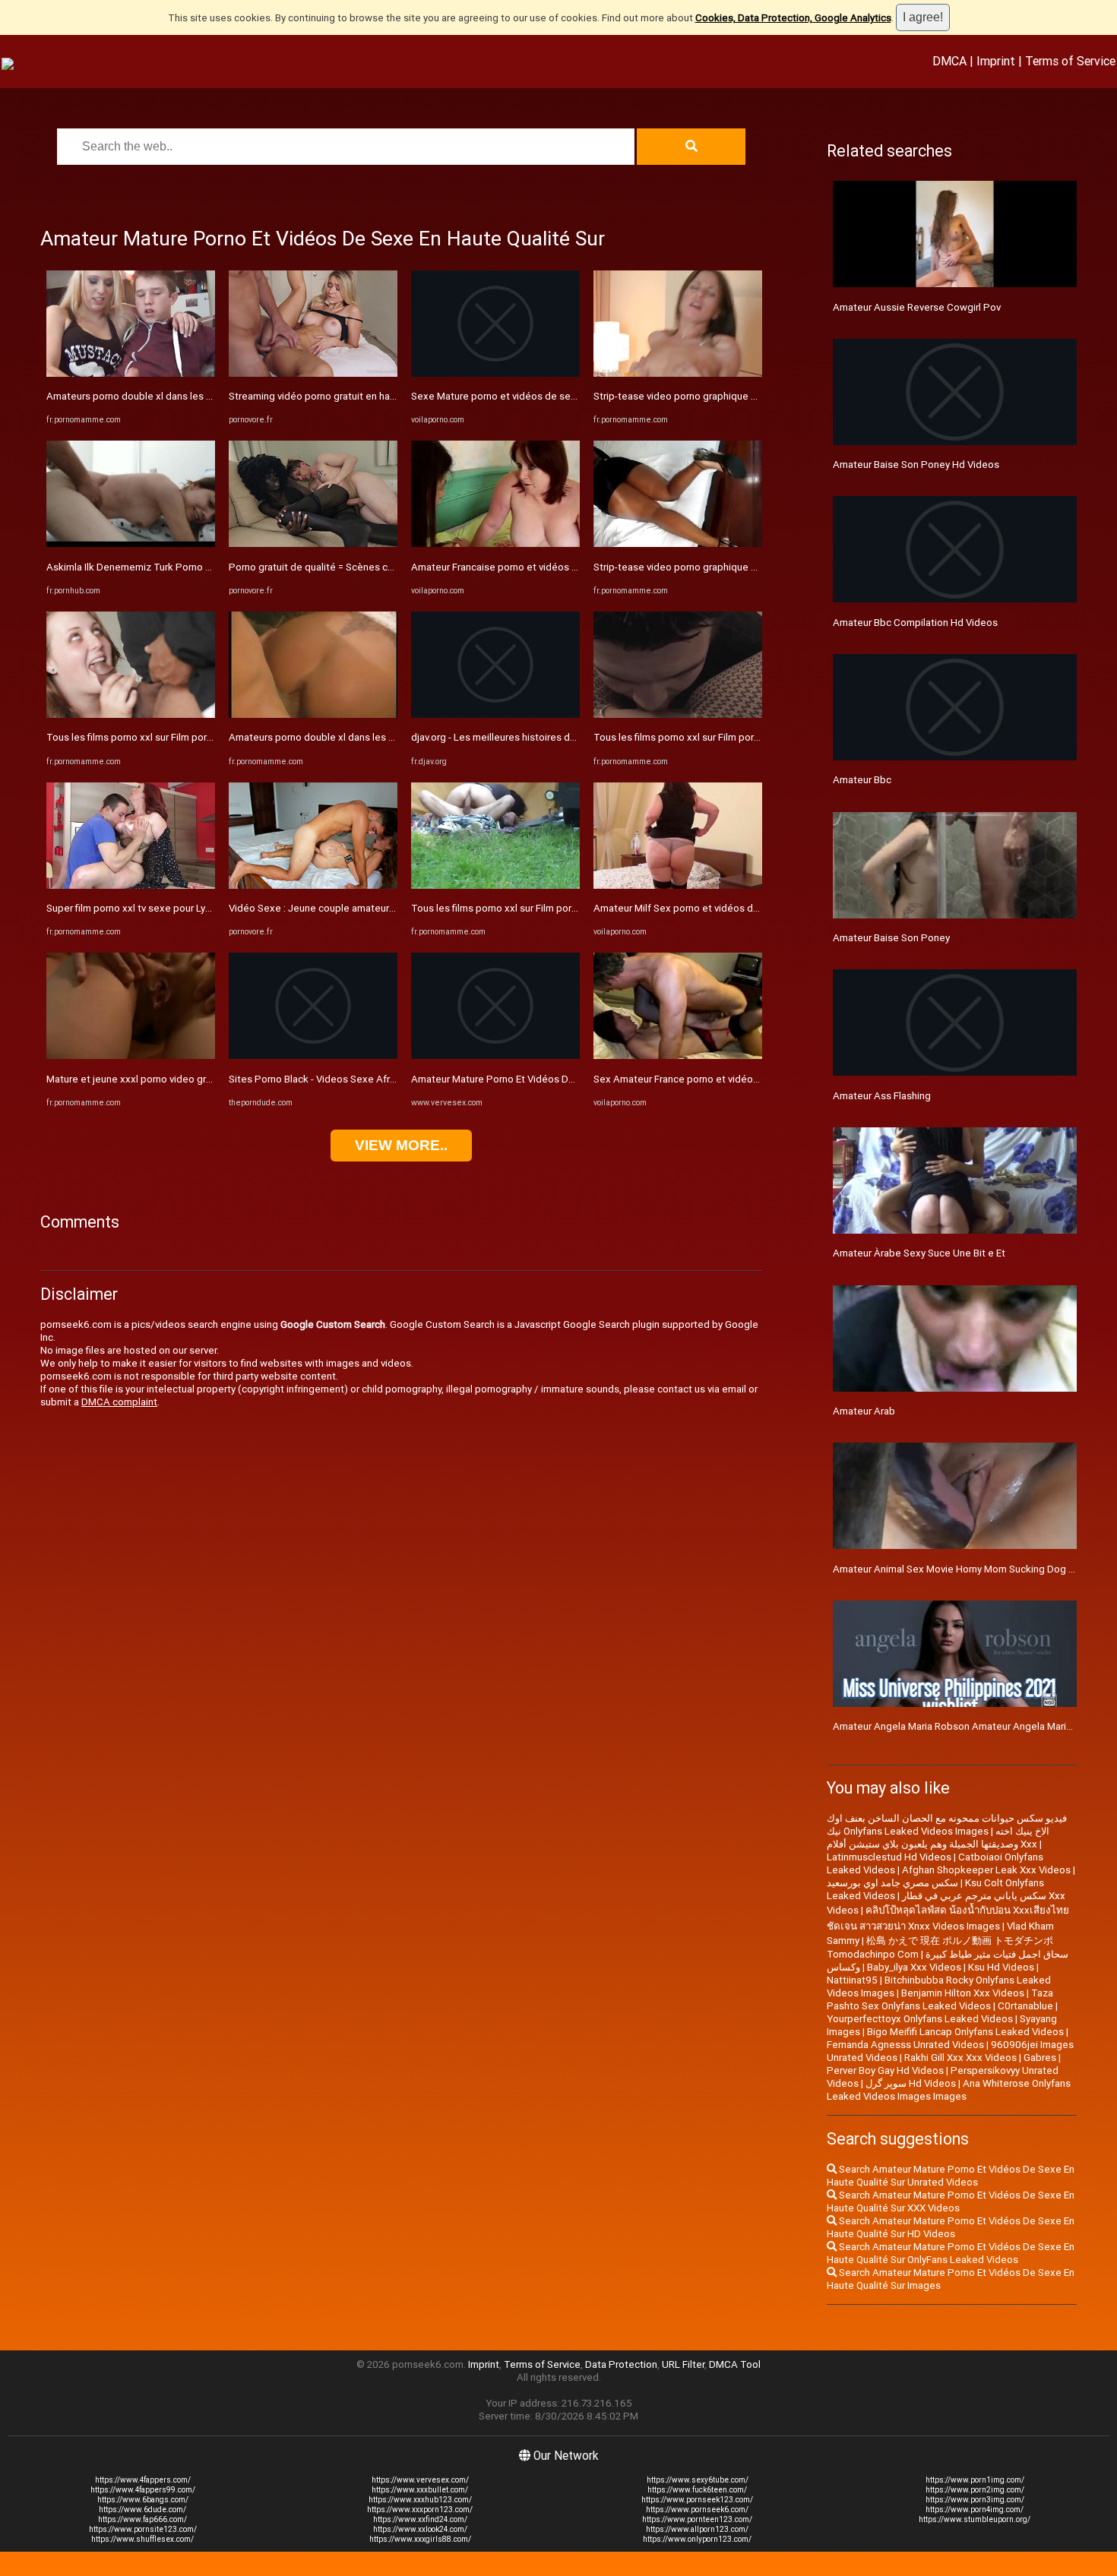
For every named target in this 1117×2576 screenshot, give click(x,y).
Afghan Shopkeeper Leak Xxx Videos (986, 1870)
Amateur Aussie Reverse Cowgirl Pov (917, 307)
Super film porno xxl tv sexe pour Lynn (131, 908)
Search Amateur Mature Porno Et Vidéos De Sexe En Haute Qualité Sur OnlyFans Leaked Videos (951, 2253)
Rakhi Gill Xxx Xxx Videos (960, 2058)
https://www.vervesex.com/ (420, 2480)
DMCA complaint (119, 1402)
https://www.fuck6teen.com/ (697, 2490)
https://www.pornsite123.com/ (143, 2529)
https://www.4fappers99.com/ (143, 2490)
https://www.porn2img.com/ (975, 2490)
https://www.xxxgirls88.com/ (420, 2539)
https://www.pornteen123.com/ (697, 2519)
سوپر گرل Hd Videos (911, 2083)
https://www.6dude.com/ (142, 2510)
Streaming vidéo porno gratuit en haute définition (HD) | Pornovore (378, 396)
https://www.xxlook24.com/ (420, 2529)
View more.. (401, 1145)
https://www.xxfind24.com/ (420, 2519)
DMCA (949, 61)
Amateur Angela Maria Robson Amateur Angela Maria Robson (971, 1726)
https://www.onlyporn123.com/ (697, 2539)
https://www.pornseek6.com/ (697, 2510)
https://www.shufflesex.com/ (142, 2539)
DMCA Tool (735, 2364)
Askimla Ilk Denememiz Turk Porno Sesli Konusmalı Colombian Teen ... (204, 567)
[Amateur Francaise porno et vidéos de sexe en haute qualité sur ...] (495, 544)
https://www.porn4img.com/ (975, 2510)
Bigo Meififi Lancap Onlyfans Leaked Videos (965, 2032)
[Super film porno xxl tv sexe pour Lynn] (131, 885)
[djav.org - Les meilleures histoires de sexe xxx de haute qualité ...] (495, 714)
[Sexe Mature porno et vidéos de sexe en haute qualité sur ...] (495, 373)
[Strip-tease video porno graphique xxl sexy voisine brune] (678, 373)
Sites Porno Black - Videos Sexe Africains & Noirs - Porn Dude (367, 1079)
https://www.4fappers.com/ (143, 2480)
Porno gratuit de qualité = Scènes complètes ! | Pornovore (359, 567)
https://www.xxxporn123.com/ (420, 2510)
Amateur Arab (864, 1411)
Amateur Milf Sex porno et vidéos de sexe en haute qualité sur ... (739, 908)
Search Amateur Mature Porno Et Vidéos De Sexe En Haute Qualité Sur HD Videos (951, 2227)
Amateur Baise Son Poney (891, 938)
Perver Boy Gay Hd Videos (885, 2070)
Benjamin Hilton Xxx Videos (963, 1993)
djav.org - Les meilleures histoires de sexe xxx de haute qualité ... (558, 737)
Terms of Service (1070, 61)
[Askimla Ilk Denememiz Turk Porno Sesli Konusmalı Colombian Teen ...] (131, 544)
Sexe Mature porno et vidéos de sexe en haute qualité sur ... (547, 396)
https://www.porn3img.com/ (975, 2500)
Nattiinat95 (852, 1980)
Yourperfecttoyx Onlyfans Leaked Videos (920, 2019)
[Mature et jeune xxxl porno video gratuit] (131, 1056)
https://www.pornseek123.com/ (697, 2500)
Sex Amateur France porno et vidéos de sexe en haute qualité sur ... (746, 1079)
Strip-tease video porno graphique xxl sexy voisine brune (721, 396)
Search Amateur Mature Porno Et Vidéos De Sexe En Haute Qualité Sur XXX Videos (951, 2201)
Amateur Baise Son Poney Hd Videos (916, 465)
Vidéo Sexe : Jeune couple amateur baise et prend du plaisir (364, 908)
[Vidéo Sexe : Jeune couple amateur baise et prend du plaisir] (313, 885)
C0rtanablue (1025, 2006)
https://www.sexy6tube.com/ (698, 2480)
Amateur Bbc (862, 780)
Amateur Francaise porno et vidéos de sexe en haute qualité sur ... (560, 567)
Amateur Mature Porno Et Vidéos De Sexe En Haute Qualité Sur (552, 1079)
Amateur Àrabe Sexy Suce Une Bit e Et (919, 1253)
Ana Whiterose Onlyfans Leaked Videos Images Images (949, 2090)
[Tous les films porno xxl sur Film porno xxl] (131, 714)
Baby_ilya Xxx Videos (914, 1967)
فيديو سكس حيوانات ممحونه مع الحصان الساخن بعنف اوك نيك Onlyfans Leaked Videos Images (947, 1825)
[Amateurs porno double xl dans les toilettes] (131, 373)
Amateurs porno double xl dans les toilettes (146, 396)
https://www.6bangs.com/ (143, 2500)
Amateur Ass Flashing (882, 1096)
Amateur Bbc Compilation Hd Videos (915, 623)
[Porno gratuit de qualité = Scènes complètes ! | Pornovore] (313, 544)
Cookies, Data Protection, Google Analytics (793, 18)
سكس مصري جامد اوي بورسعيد (892, 1883)
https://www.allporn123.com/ (697, 2529)
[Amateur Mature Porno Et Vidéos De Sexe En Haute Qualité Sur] (495, 1056)
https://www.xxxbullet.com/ (420, 2490)
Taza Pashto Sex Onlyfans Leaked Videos (940, 1999)
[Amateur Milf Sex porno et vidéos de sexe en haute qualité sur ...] (678, 885)
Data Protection (621, 2364)
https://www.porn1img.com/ (975, 2480)
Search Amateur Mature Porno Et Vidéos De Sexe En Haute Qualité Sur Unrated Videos (951, 2176)
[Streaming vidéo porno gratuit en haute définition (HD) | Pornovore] (313, 373)
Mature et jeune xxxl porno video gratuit (136, 1079)
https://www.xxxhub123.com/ (420, 2500)
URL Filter (683, 2364)
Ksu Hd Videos (1001, 1967)
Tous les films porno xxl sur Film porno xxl (140, 737)
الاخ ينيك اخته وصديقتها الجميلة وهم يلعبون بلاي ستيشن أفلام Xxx (938, 1838)
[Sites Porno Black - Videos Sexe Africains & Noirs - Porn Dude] (313, 1056)
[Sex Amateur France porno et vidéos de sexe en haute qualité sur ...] (678, 1056)
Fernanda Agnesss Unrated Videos (905, 2045)
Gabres (1040, 2058)
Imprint (996, 61)
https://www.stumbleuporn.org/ (975, 2519)
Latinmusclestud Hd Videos (889, 1857)
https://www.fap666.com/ (142, 2519)
